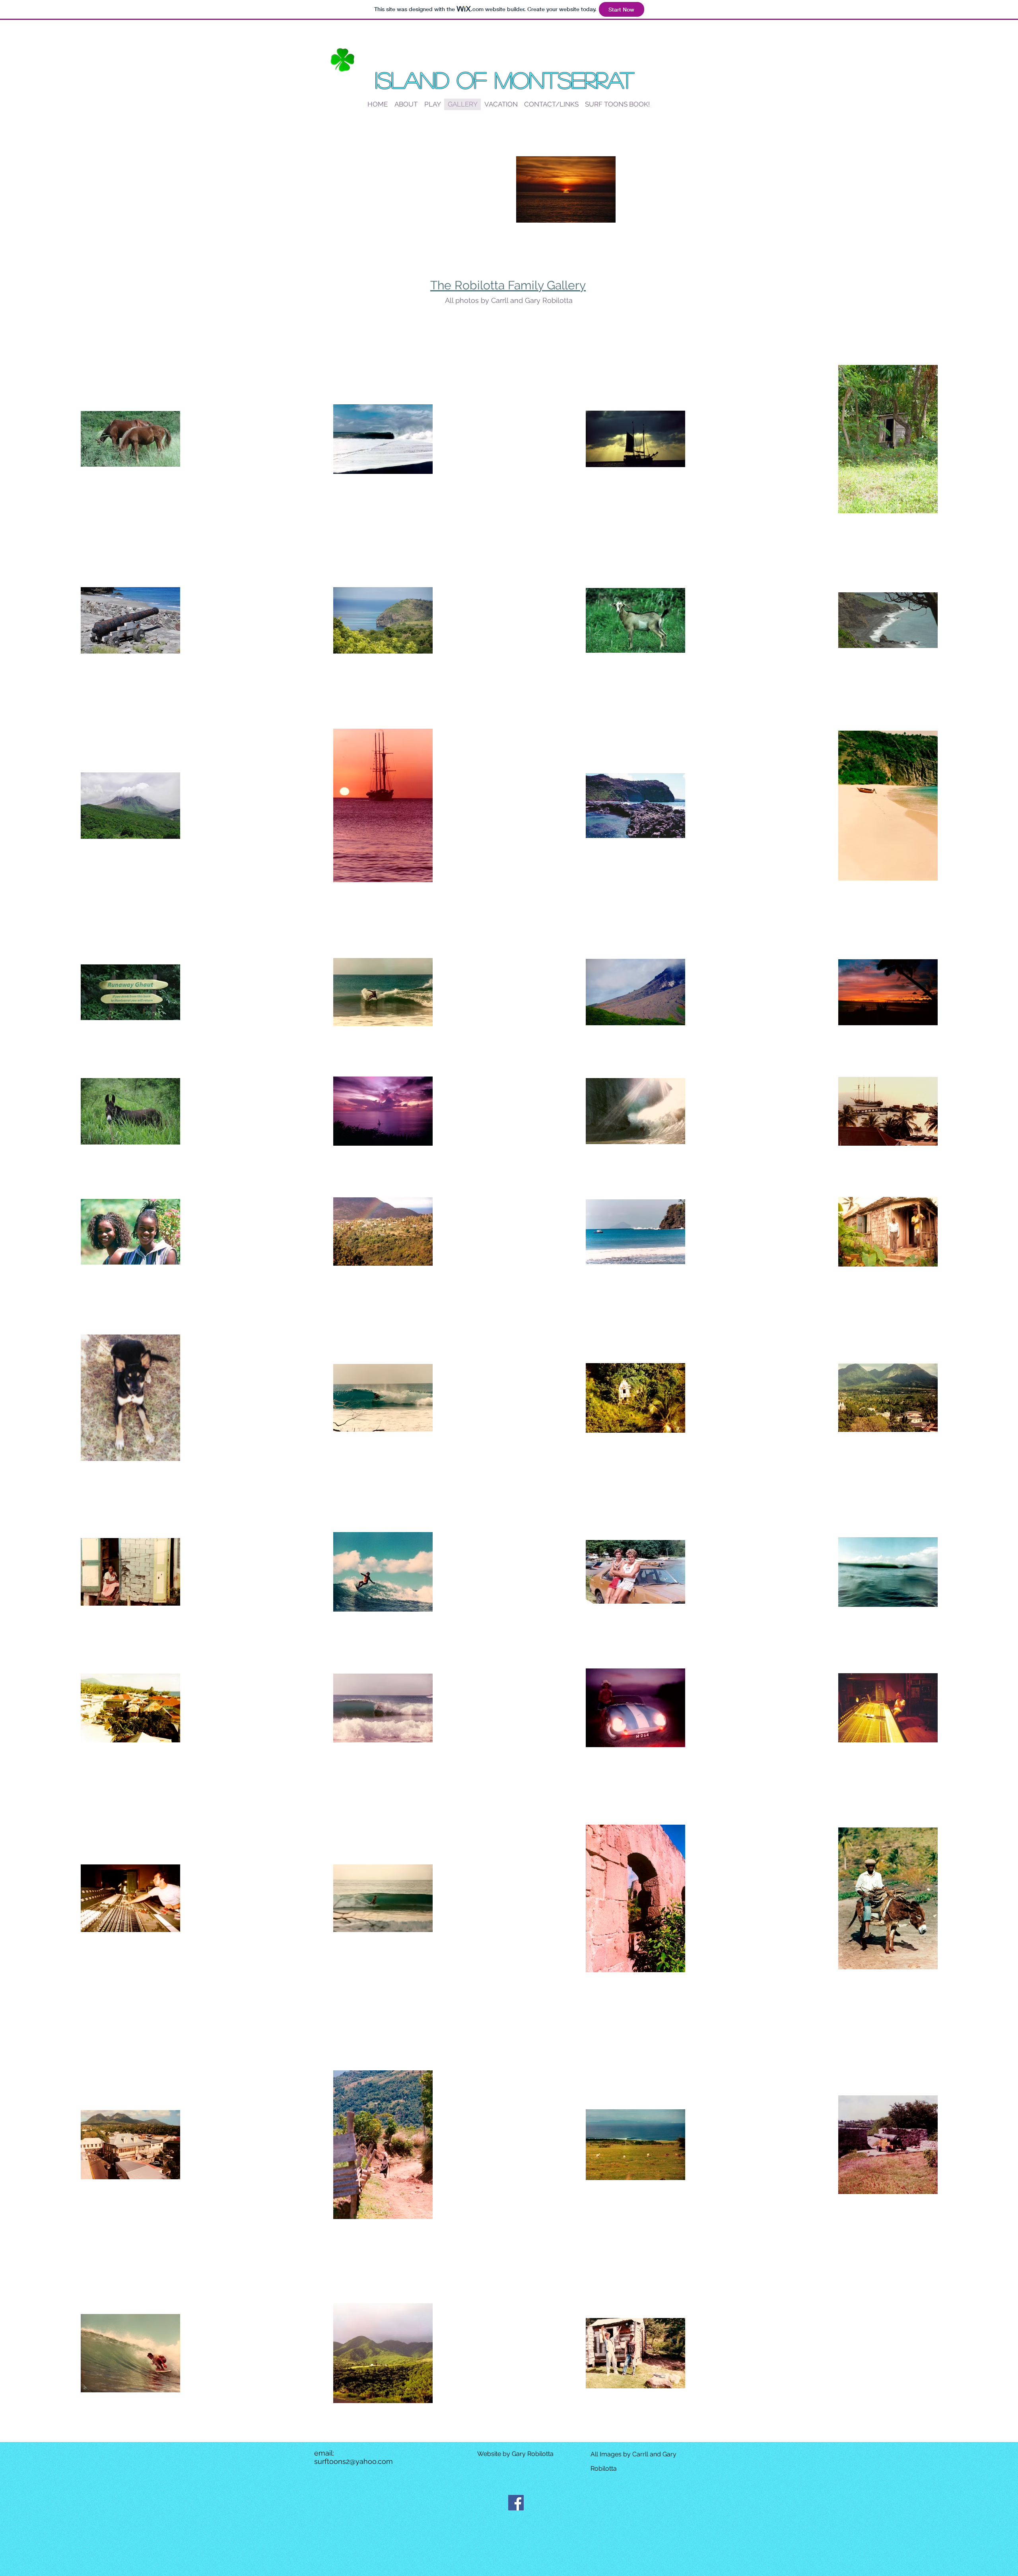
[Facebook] (516, 2503)
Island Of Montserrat (504, 79)
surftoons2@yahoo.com (354, 2461)
